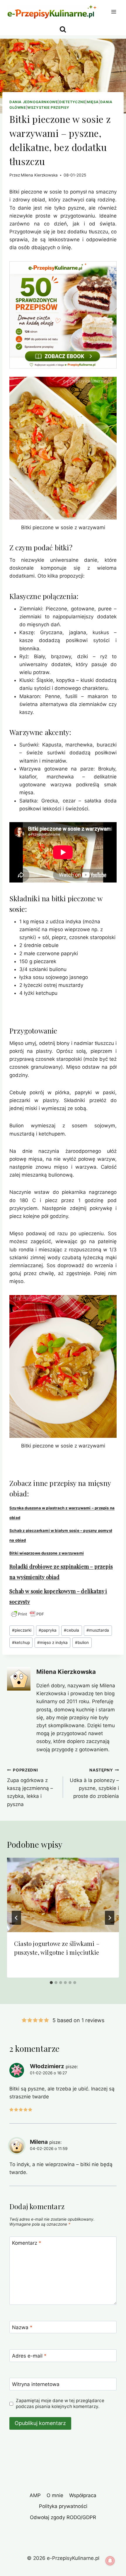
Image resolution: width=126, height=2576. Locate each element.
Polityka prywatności (63, 2506)
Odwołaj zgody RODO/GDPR (63, 2517)
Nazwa (22, 2327)
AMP (35, 2495)
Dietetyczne (72, 102)
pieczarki (22, 1630)
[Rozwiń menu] (114, 12)
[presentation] (63, 1895)
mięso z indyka (52, 1642)
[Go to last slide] (16, 1918)
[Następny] (110, 1918)
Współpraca (83, 2495)
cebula (71, 1630)
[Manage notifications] (110, 2561)
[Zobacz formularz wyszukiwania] (63, 29)
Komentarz (27, 2243)
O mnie (55, 2495)
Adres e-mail (29, 2356)
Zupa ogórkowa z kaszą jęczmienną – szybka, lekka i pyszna (30, 1787)
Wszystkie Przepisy (48, 107)
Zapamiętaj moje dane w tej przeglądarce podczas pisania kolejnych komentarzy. (60, 2403)
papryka (48, 1630)
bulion (82, 1642)
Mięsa (93, 102)
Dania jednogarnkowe (34, 102)
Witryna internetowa (36, 2384)
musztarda (98, 1630)
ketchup (21, 1642)
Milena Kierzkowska (39, 175)
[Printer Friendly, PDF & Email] (28, 1614)
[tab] (51, 1983)
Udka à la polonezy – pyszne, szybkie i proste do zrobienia (94, 1783)
